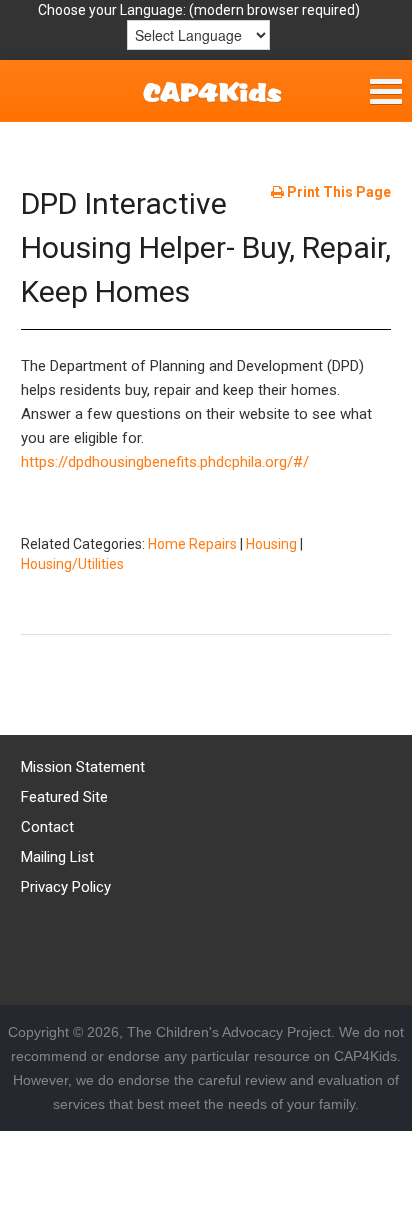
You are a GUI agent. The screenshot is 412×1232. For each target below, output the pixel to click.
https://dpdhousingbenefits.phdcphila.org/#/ (165, 462)
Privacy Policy (66, 887)
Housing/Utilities (72, 564)
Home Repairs (192, 544)
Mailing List (57, 857)
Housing (271, 544)
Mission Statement (83, 767)
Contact (47, 827)
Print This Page (337, 192)
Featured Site (64, 797)
